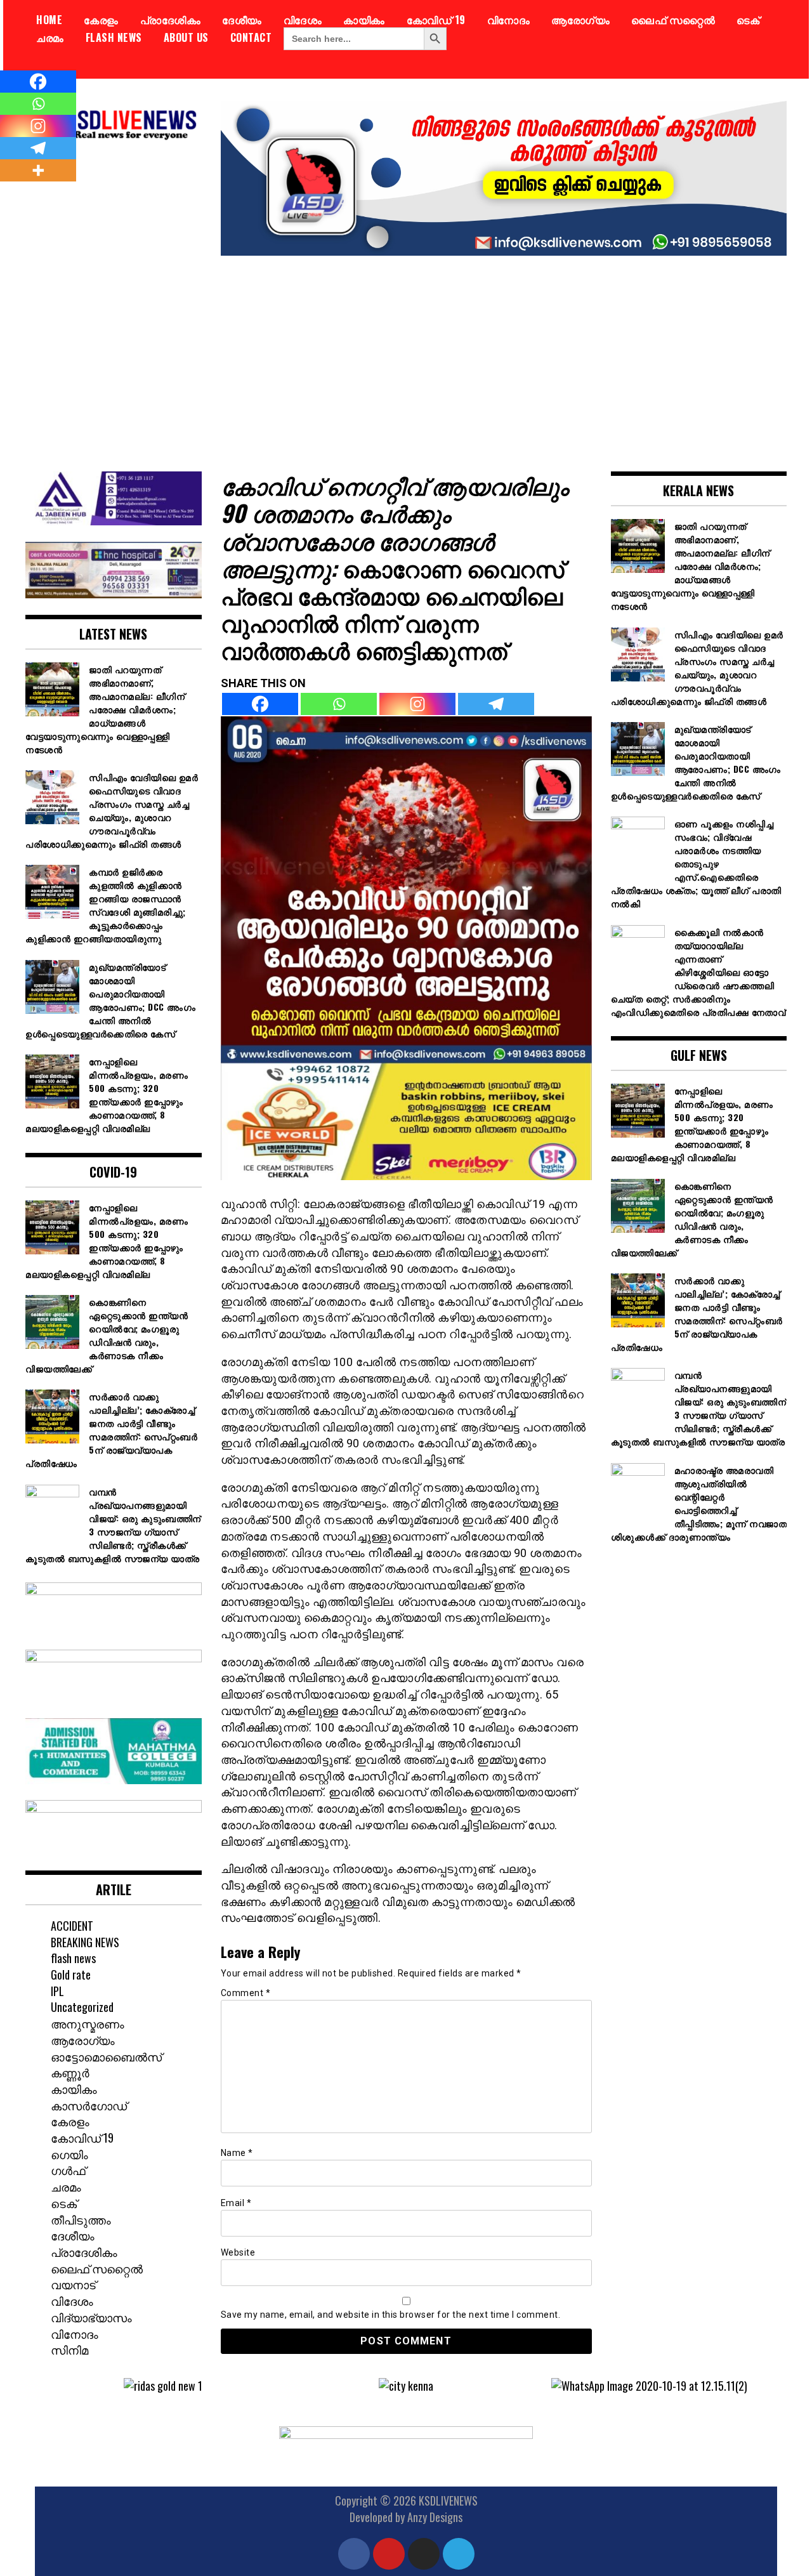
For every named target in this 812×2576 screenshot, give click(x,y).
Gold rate (71, 1975)
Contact (251, 37)
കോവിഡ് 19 (436, 20)
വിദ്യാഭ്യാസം (91, 2317)
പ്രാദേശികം (171, 20)
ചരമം (50, 37)
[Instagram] (417, 704)
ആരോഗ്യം (580, 20)
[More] (38, 170)
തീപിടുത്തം (81, 2219)
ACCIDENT (72, 1926)
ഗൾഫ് (68, 2170)
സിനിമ (69, 2349)
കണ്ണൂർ (70, 2072)
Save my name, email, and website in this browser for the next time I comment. (391, 2315)
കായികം (364, 20)
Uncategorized (82, 2007)
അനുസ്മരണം (88, 2023)
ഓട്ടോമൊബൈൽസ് (106, 2056)
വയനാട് (73, 2284)
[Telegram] (496, 704)
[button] (54, 2386)
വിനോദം (509, 20)
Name (237, 2153)
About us (186, 37)
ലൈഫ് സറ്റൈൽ (673, 20)
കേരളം (101, 20)
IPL (57, 1991)
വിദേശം (303, 20)
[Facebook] (260, 704)
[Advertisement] (406, 354)
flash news (114, 37)
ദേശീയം (242, 20)
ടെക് (748, 20)
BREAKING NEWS (85, 1942)
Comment (246, 1993)
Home (49, 20)
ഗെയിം (69, 2154)
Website (238, 2252)
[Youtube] (389, 2554)
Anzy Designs (435, 2517)
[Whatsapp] (339, 704)
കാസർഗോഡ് (89, 2105)
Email (236, 2203)
